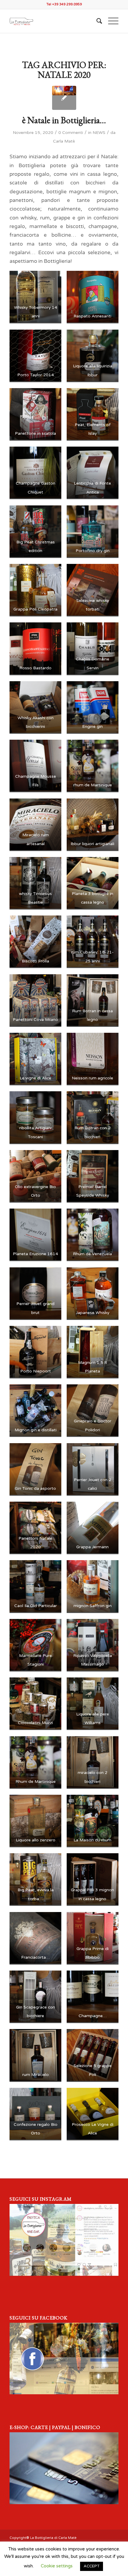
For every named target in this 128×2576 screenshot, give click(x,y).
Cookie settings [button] (57, 2566)
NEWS (99, 133)
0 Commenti (71, 133)
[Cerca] (96, 21)
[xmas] (64, 98)
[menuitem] (96, 21)
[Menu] (110, 21)
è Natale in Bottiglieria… (64, 120)
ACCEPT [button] (92, 2566)
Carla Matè (64, 141)
